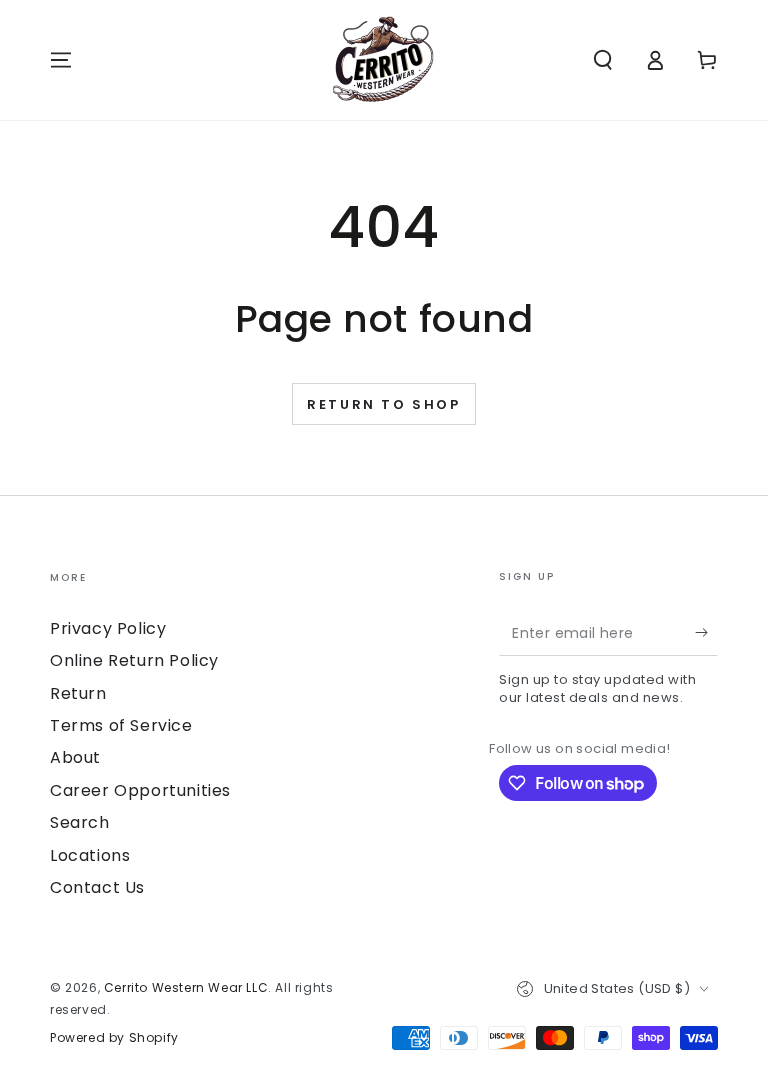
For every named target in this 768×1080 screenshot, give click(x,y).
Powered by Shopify (114, 1038)
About (75, 757)
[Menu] (61, 60)
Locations (90, 855)
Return (78, 693)
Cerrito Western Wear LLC (186, 987)
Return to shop (383, 404)
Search (80, 822)
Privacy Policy (108, 628)
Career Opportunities (140, 790)
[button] (603, 60)
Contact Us (97, 887)
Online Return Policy (134, 660)
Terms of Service (121, 725)
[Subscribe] (706, 633)
